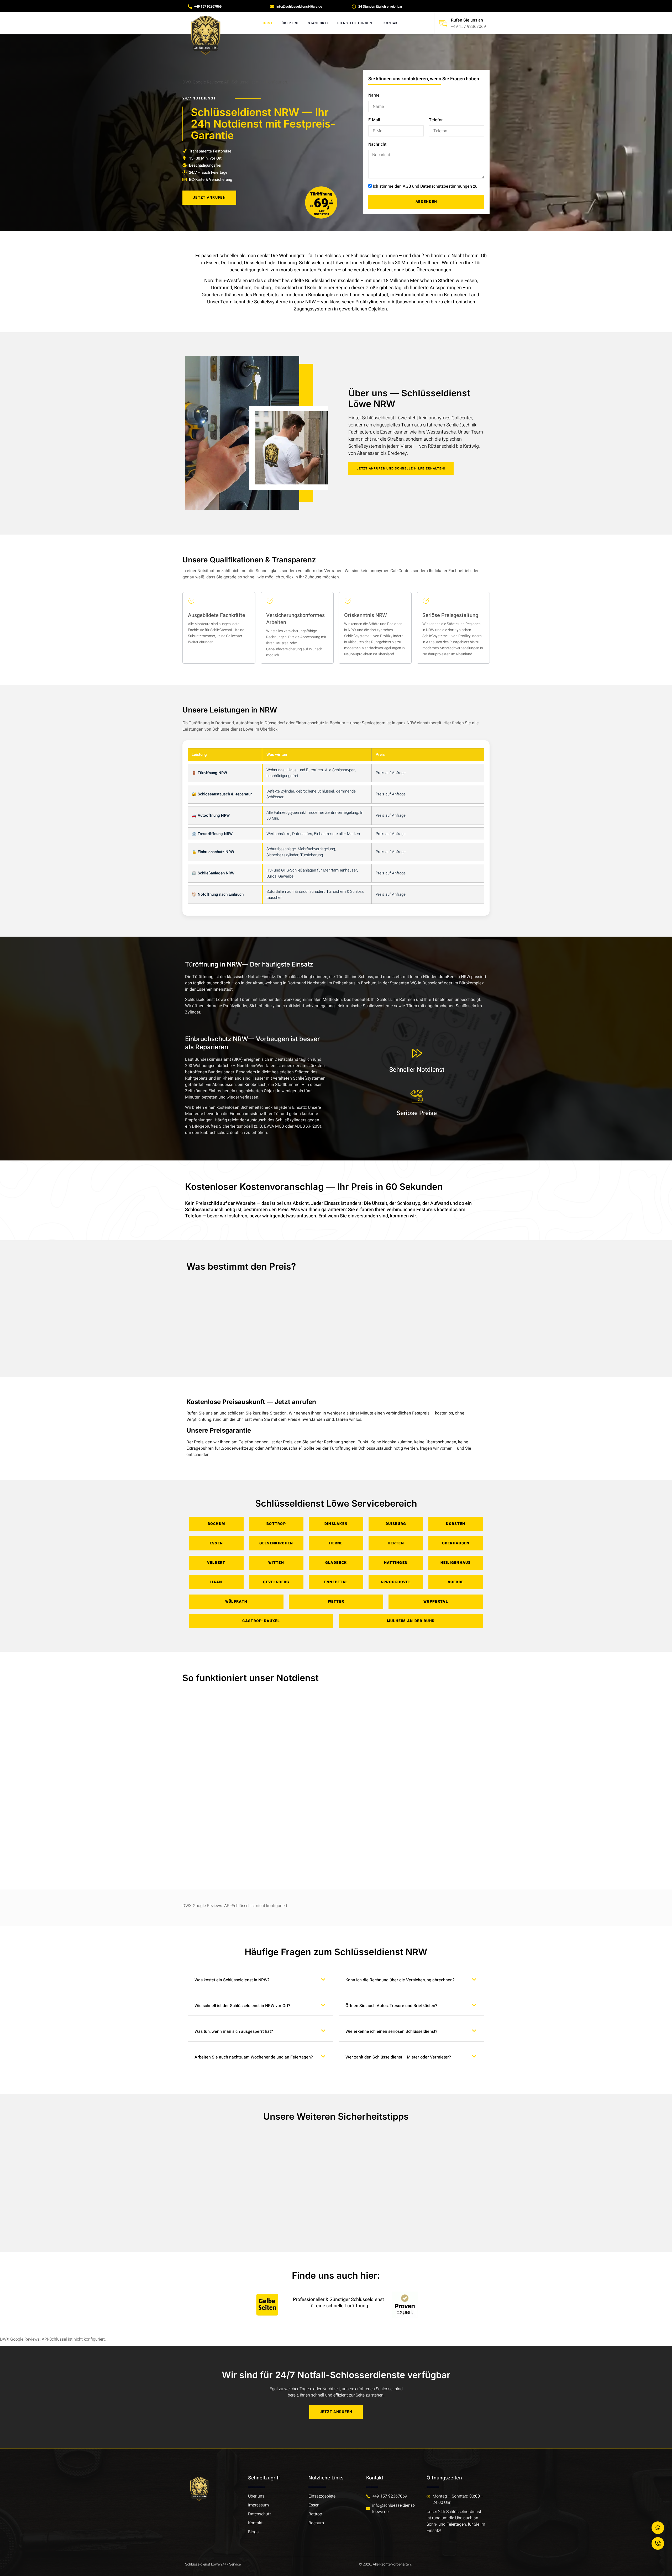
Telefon (436, 120)
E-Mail (374, 120)
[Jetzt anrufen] (658, 2543)
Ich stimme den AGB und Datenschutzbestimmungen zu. (426, 186)
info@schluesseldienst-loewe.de (394, 2509)
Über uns (291, 23)
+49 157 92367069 (468, 27)
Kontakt (392, 23)
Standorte (318, 23)
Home (268, 23)
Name (374, 95)
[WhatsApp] (658, 2528)
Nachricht (377, 144)
